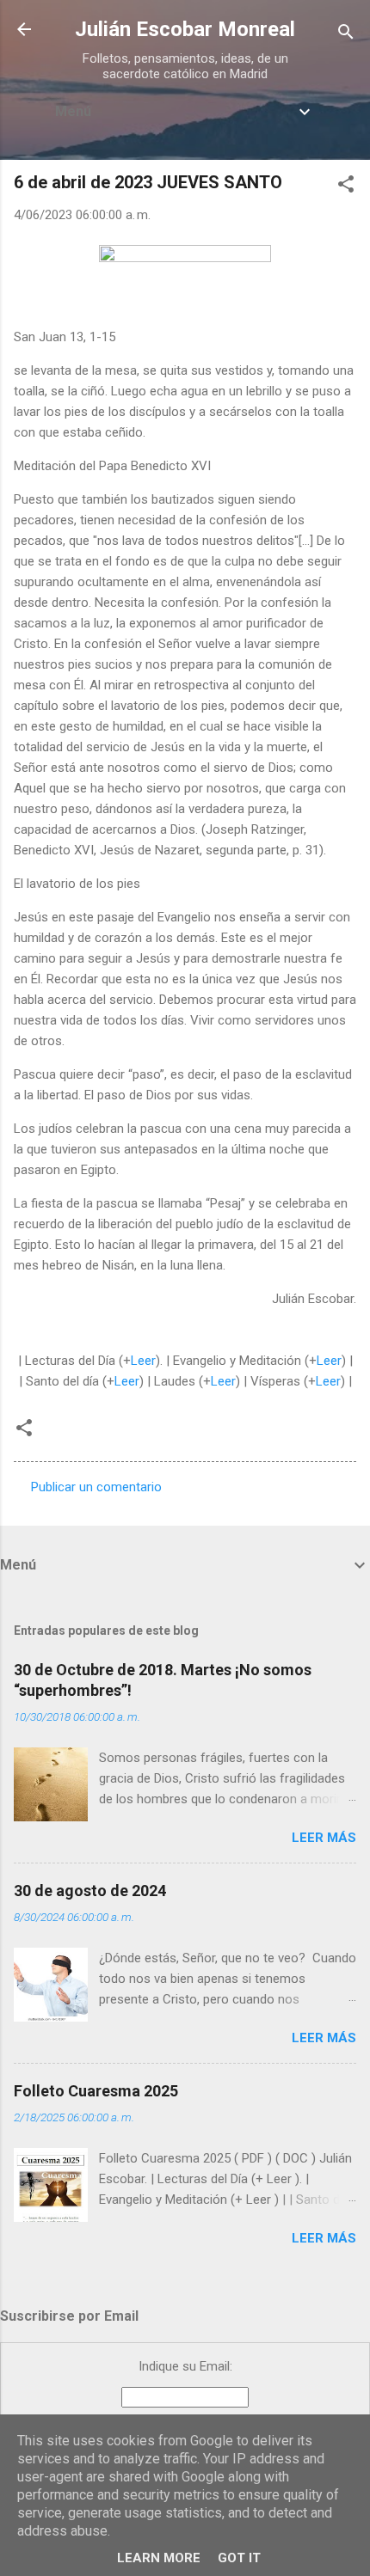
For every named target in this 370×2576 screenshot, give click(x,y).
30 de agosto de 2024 (90, 1891)
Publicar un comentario (96, 1487)
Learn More (159, 2558)
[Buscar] (346, 35)
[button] (346, 187)
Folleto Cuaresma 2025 (96, 2091)
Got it (239, 2558)
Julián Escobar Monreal (185, 29)
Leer (143, 1361)
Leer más (324, 1838)
